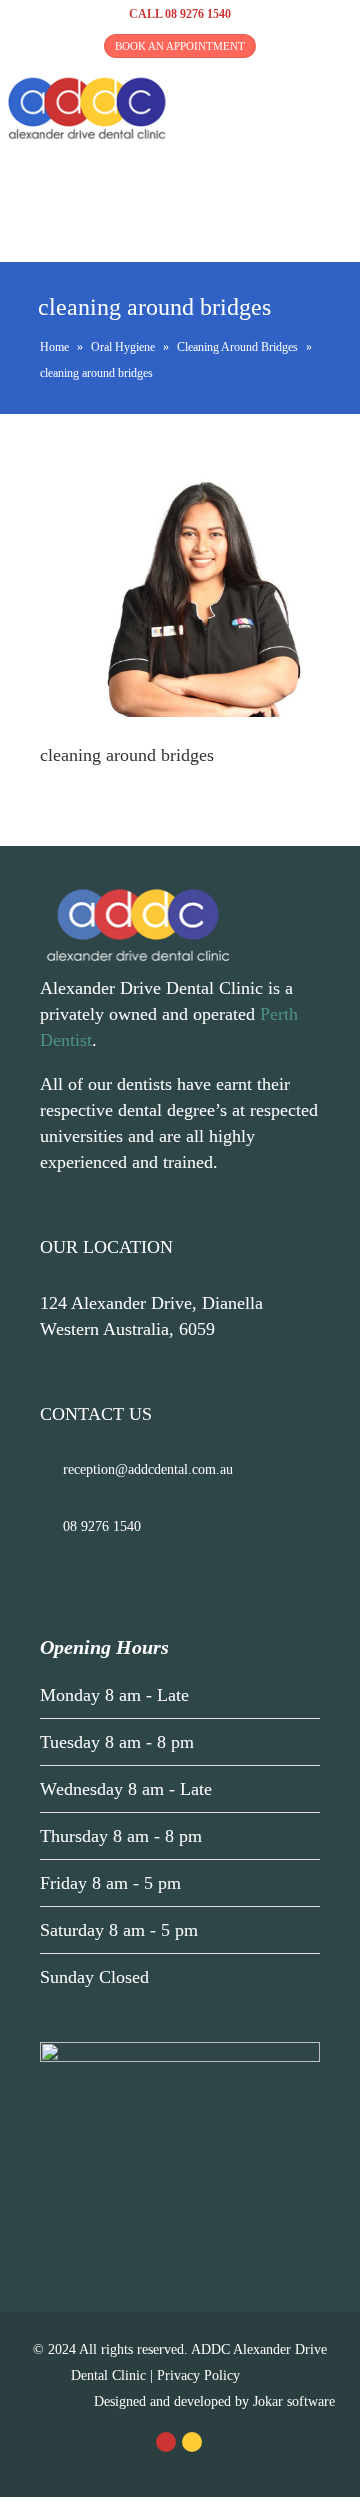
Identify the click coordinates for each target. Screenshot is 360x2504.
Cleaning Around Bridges (237, 347)
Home (54, 347)
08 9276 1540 (198, 14)
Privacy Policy (198, 2375)
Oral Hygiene (123, 347)
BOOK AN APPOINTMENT (180, 46)
